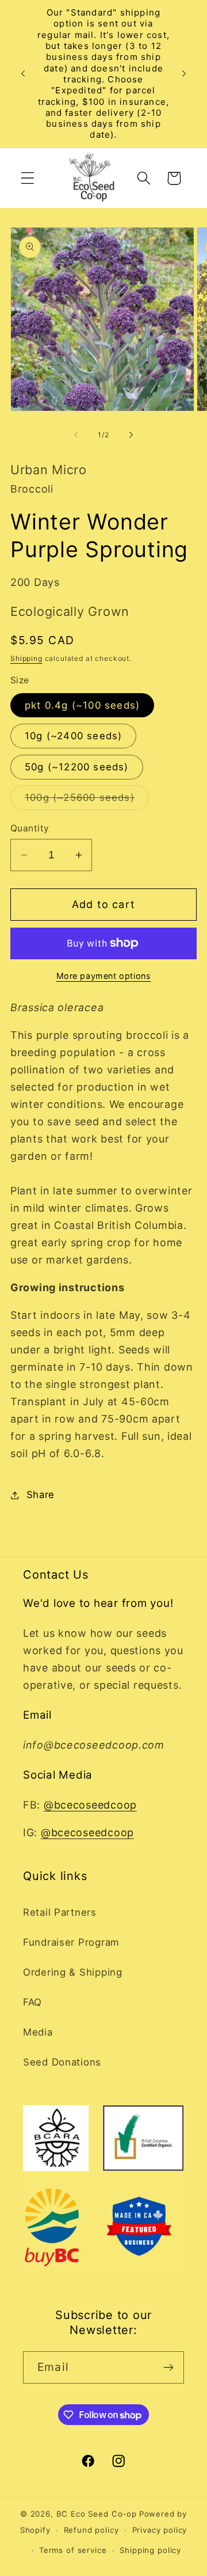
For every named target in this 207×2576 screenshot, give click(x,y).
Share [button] (41, 1495)
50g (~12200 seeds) (77, 767)
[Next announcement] (184, 74)
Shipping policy (150, 2550)
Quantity (30, 828)
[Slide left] (76, 434)
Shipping (26, 658)
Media (38, 2032)
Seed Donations (62, 2062)
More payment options (104, 976)
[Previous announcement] (23, 74)
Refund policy (91, 2530)
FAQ (32, 2002)
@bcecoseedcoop (90, 1805)
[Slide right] (131, 434)
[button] (28, 178)
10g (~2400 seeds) (73, 736)
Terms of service (73, 2550)
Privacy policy (160, 2530)
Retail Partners (60, 1912)
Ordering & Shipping (73, 1972)
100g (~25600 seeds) (87, 801)
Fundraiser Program (71, 1942)
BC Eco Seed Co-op (97, 2514)
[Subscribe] (168, 2367)
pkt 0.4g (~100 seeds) (82, 705)
